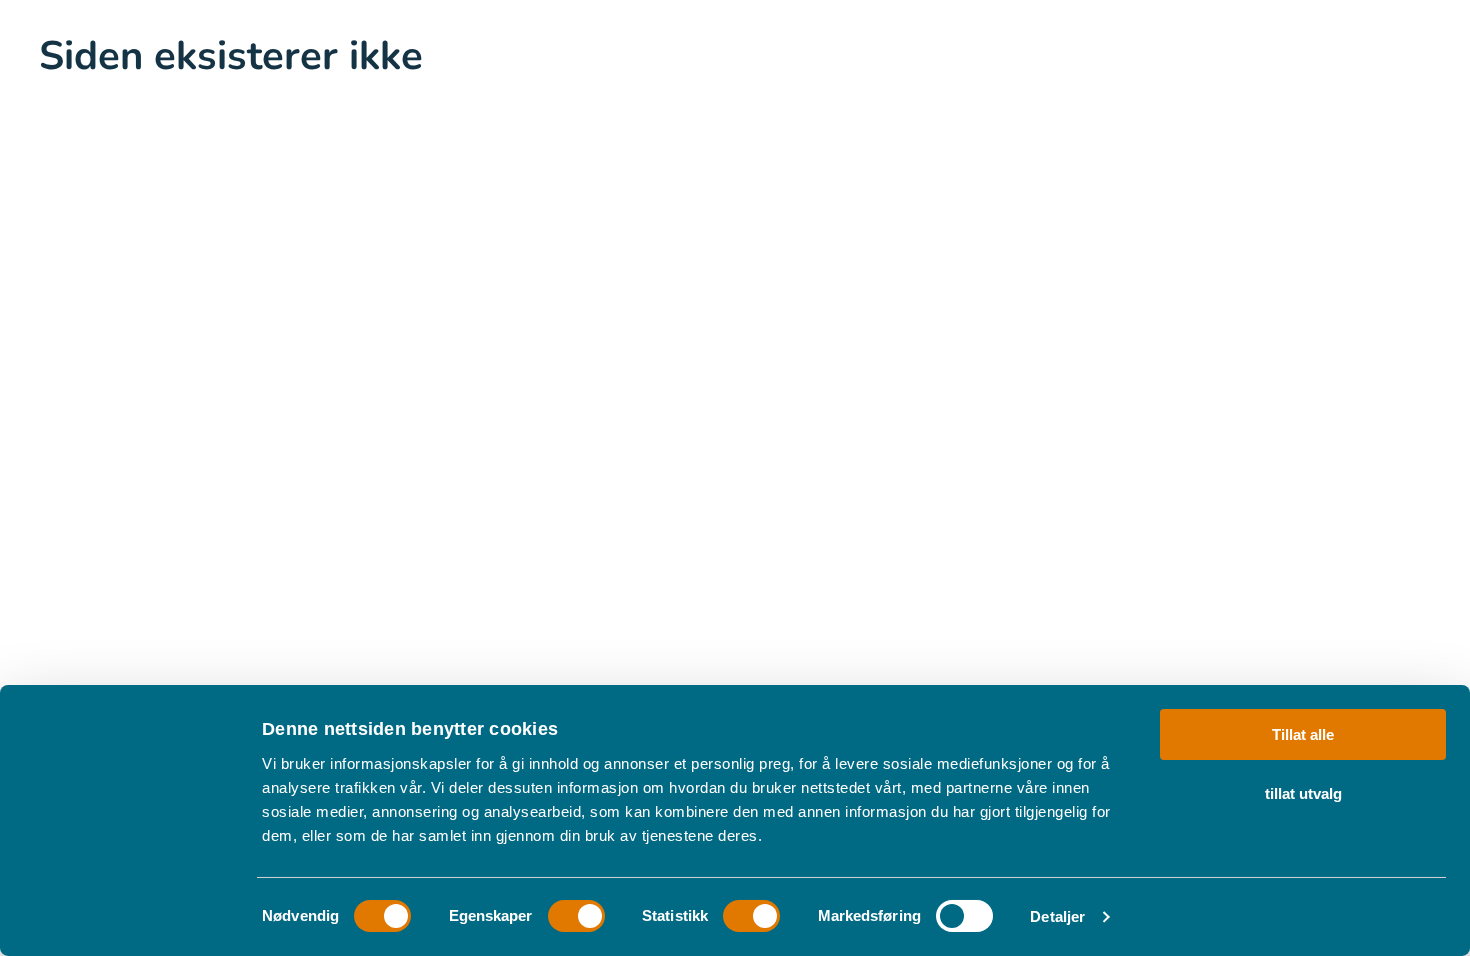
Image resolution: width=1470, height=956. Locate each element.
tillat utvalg (1303, 792)
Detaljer (1057, 916)
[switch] (576, 916)
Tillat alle (1303, 734)
